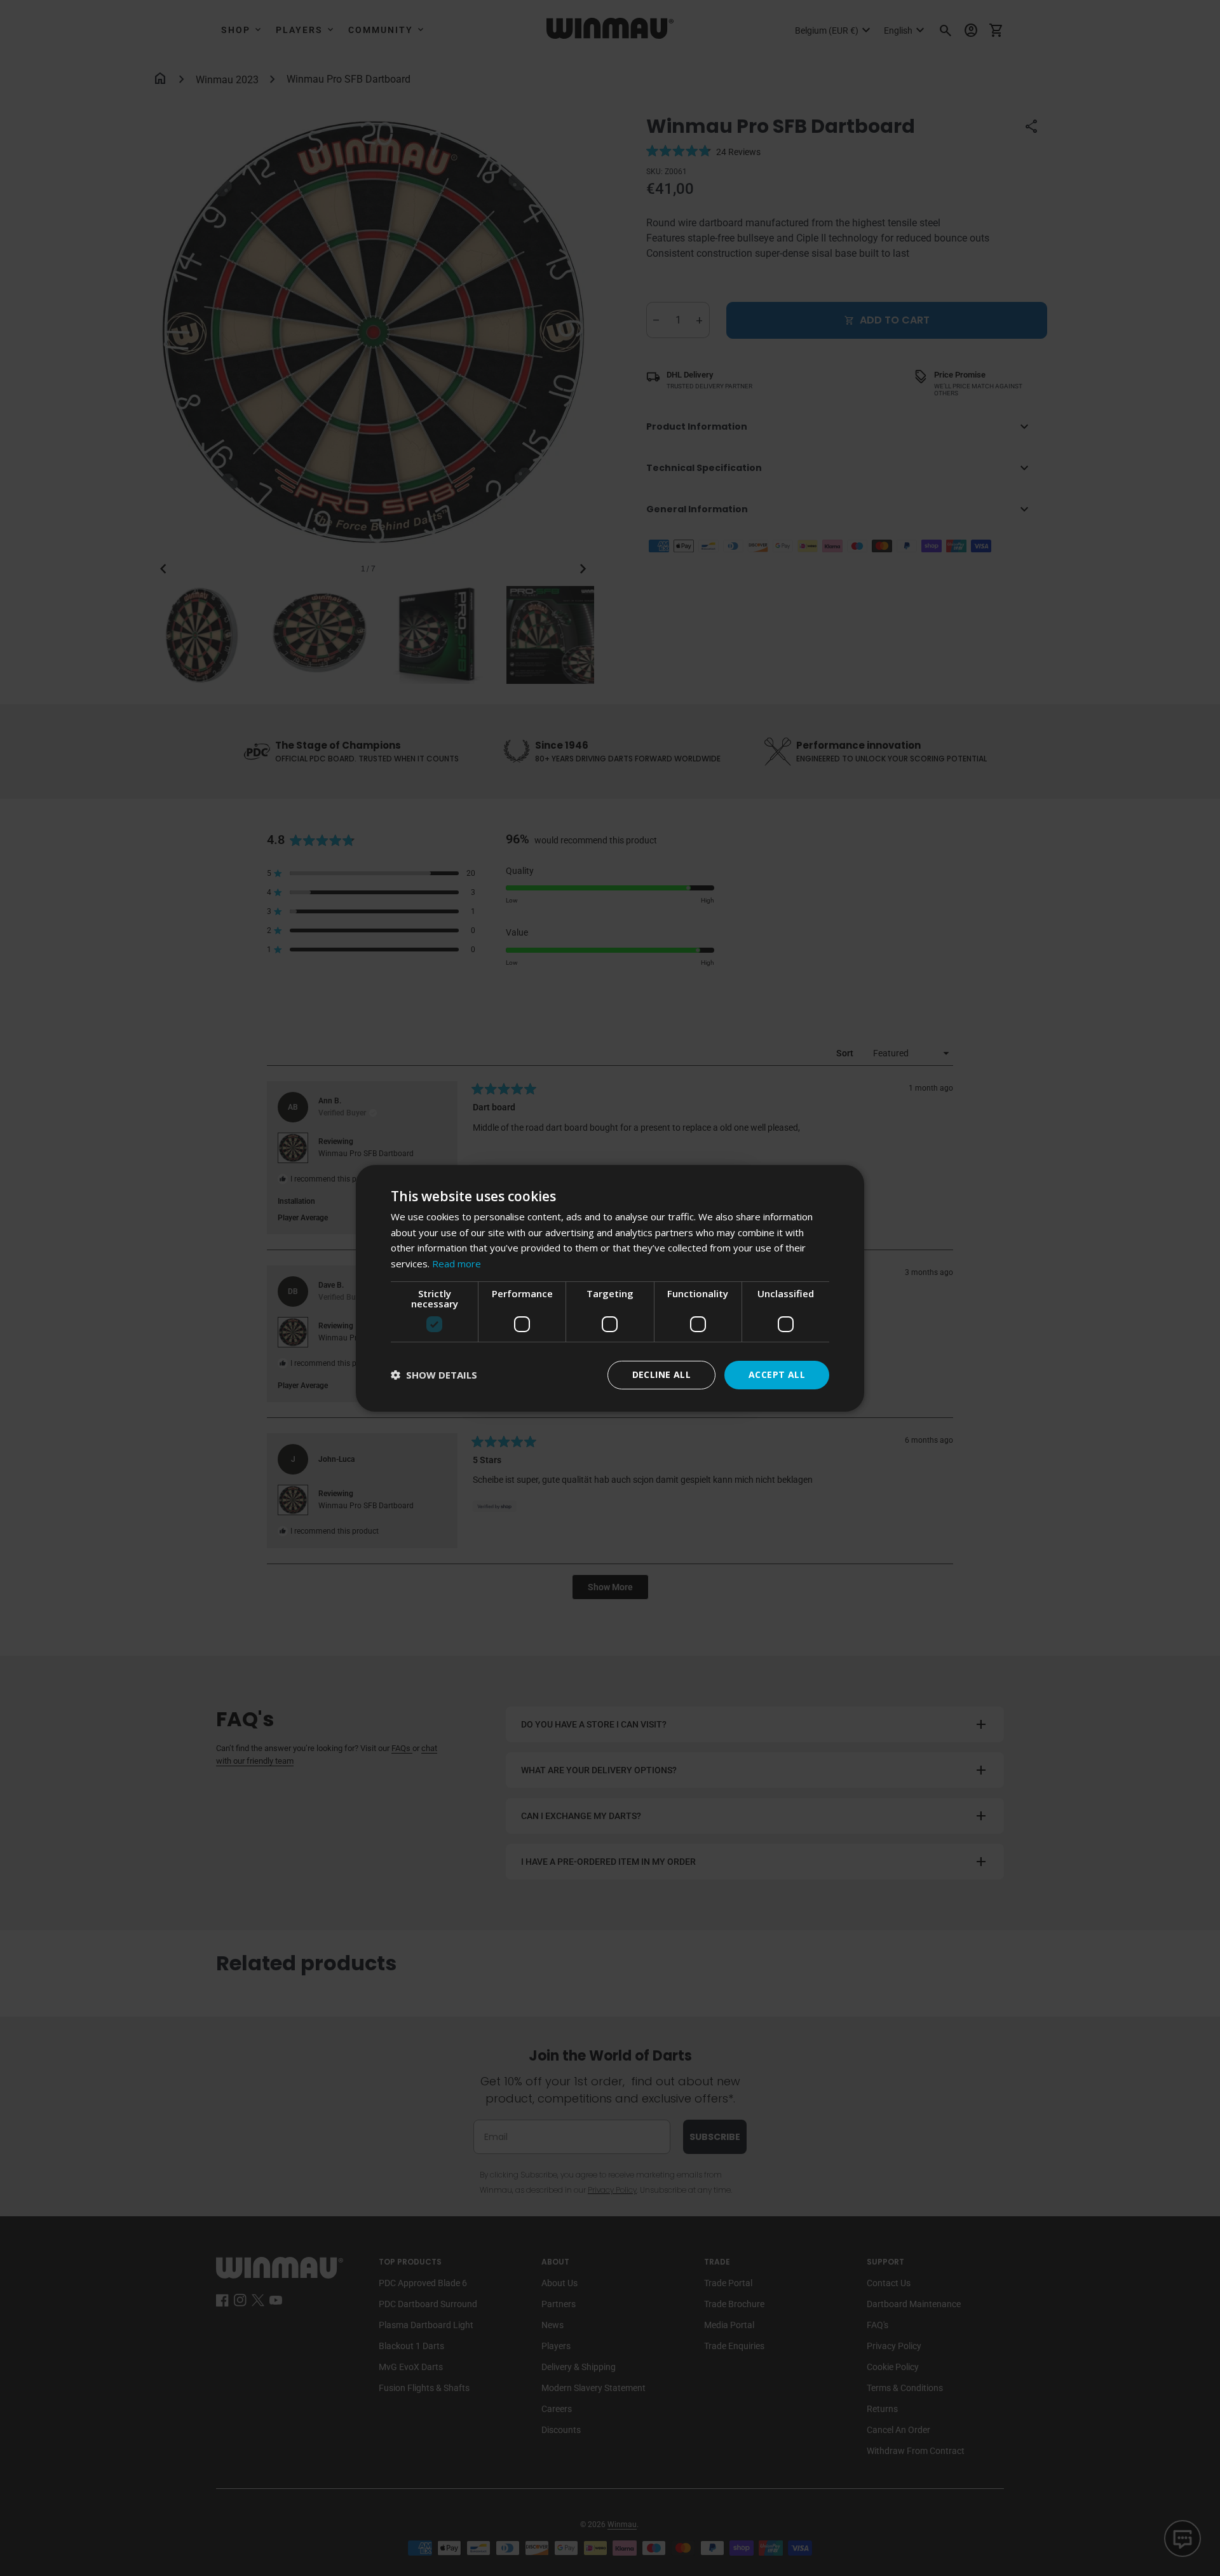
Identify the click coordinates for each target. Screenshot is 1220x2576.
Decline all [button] (661, 1374)
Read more (457, 1264)
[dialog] (610, 1288)
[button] (434, 1375)
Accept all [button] (777, 1374)
